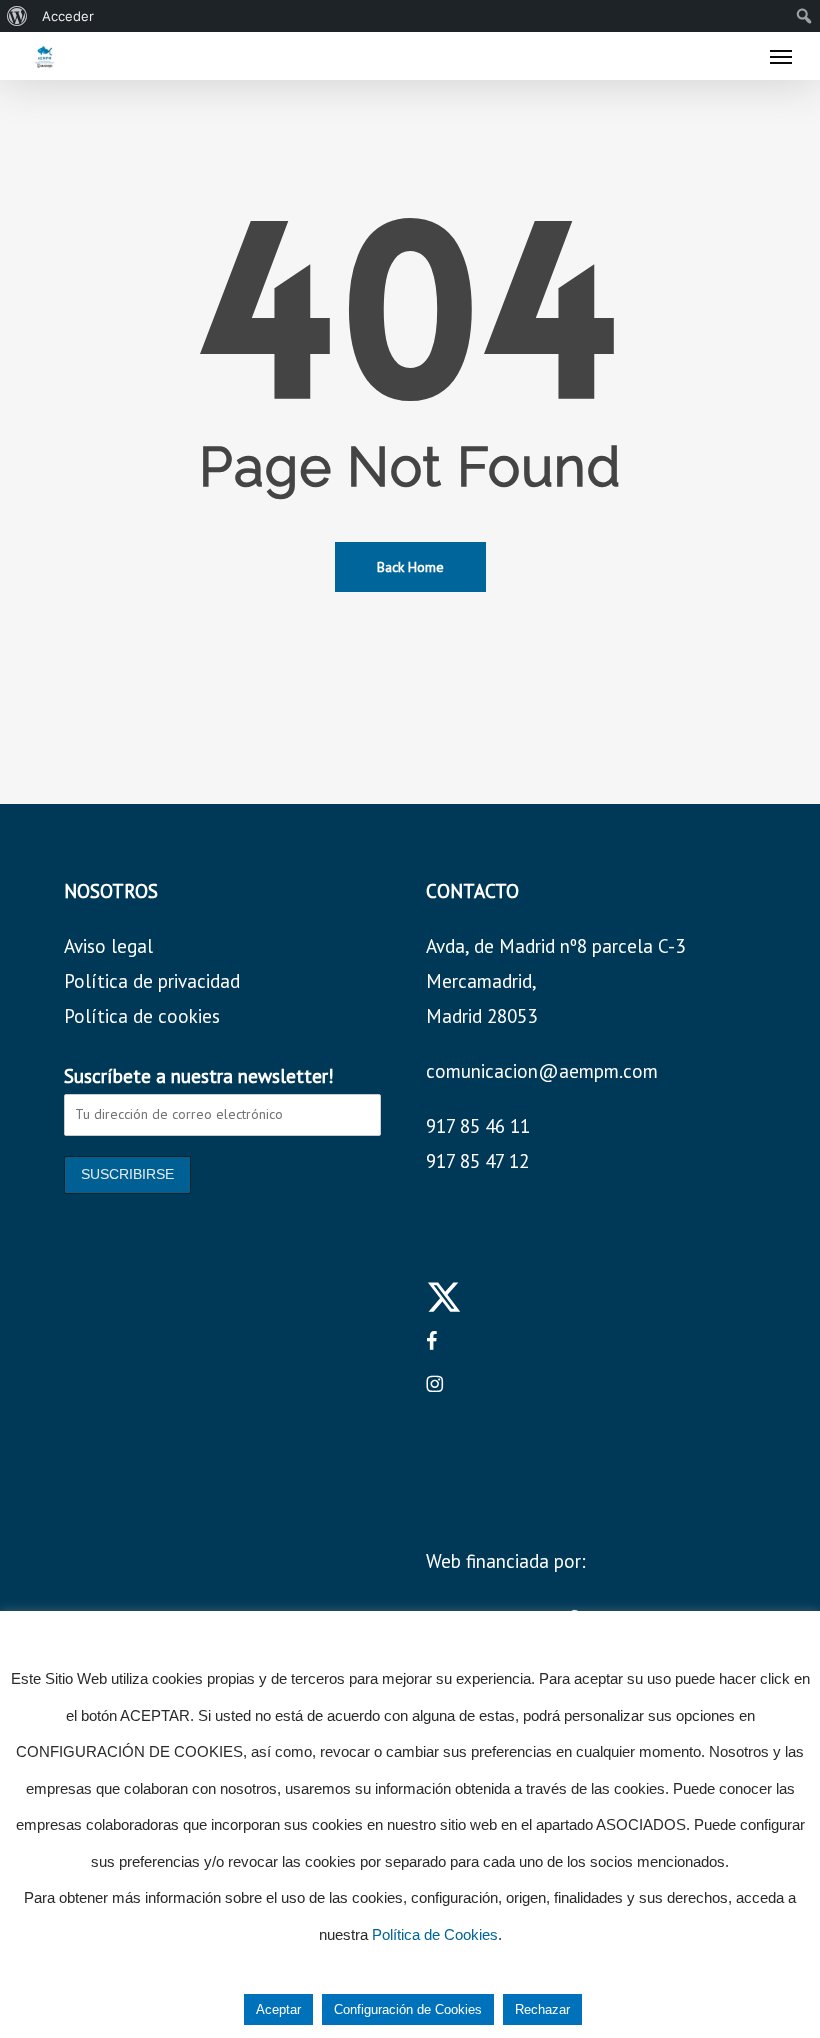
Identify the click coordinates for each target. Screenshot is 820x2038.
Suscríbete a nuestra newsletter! (199, 1076)
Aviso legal (108, 946)
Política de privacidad (152, 981)
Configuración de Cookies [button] (408, 2009)
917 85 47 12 (477, 1161)
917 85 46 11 (478, 1126)
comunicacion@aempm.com (542, 1071)
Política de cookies (142, 1016)
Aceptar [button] (278, 2009)
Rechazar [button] (542, 2009)
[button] (781, 56)
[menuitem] (17, 16)
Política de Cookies (435, 1934)
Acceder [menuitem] (68, 16)
